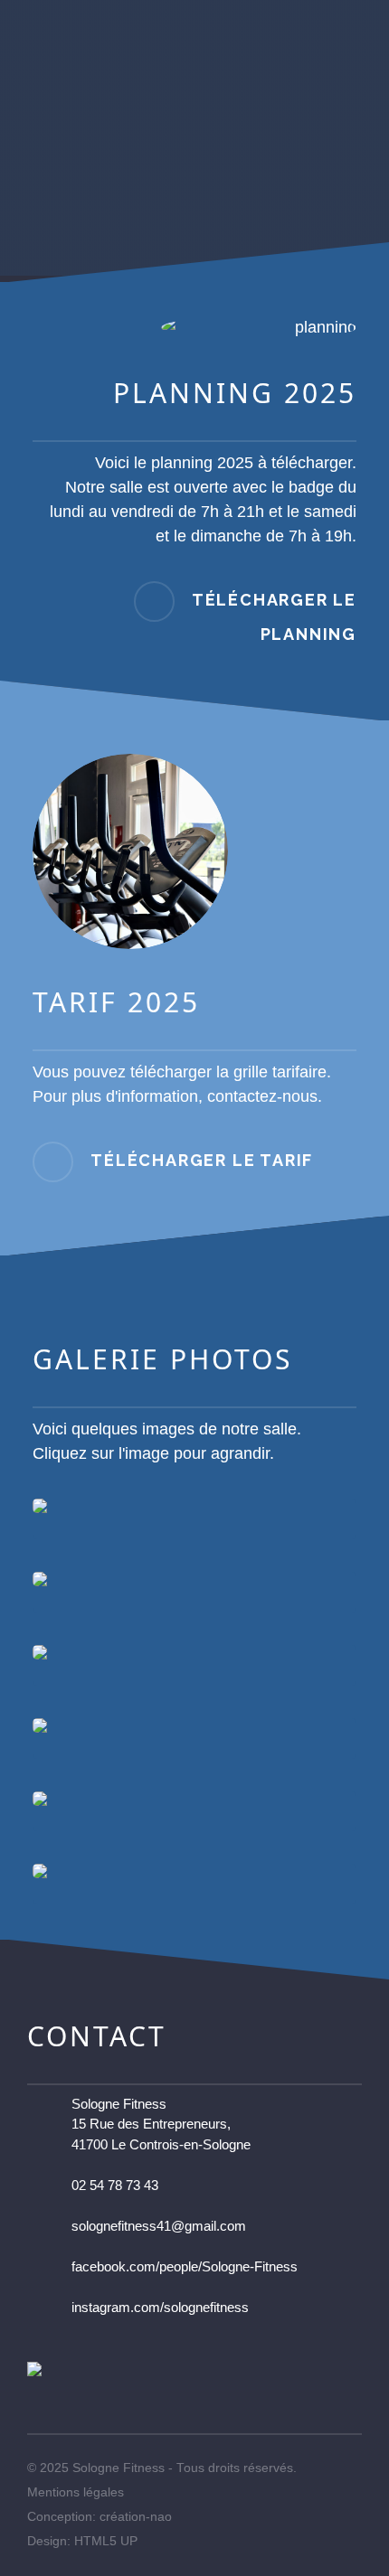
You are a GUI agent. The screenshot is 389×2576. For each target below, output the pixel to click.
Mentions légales (76, 2492)
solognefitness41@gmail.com (159, 2226)
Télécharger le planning (274, 617)
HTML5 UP (106, 2541)
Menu (367, 19)
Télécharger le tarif (202, 1160)
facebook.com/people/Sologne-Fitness (185, 2266)
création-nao (136, 2517)
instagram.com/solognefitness (160, 2307)
